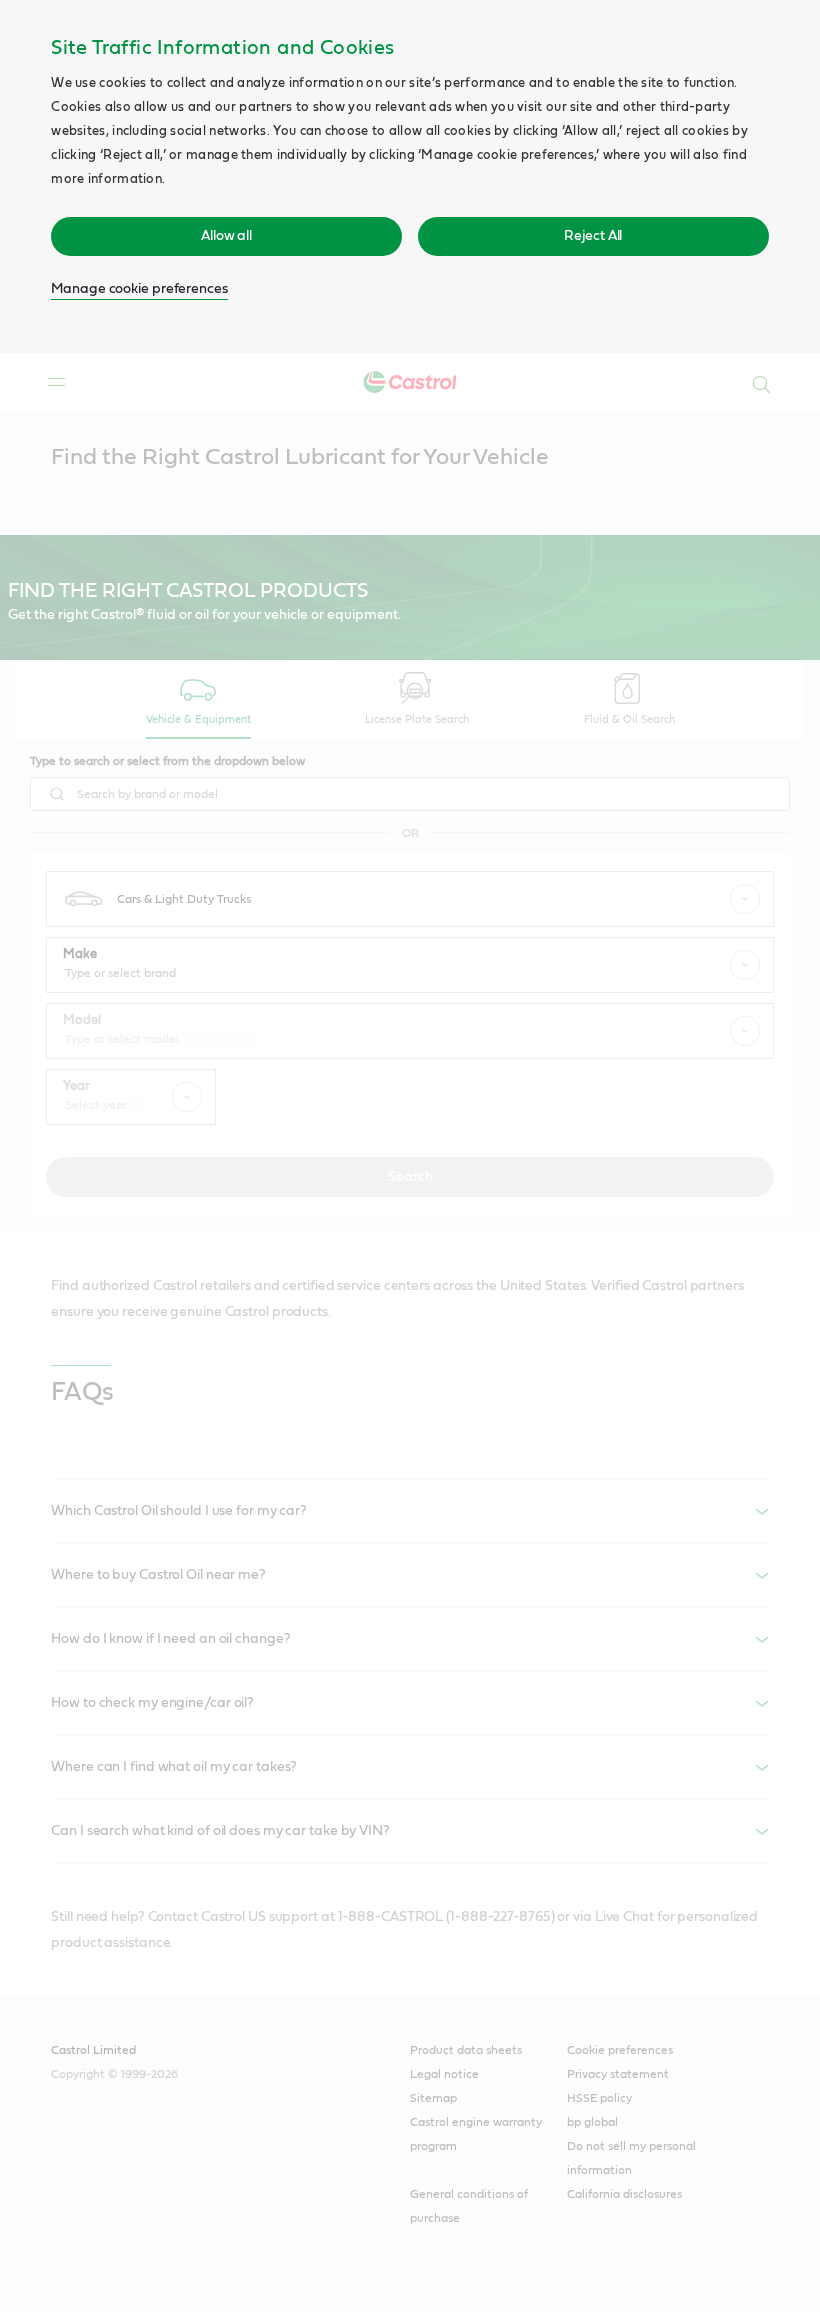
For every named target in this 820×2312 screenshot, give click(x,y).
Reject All (593, 236)
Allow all (226, 236)
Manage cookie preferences (139, 289)
